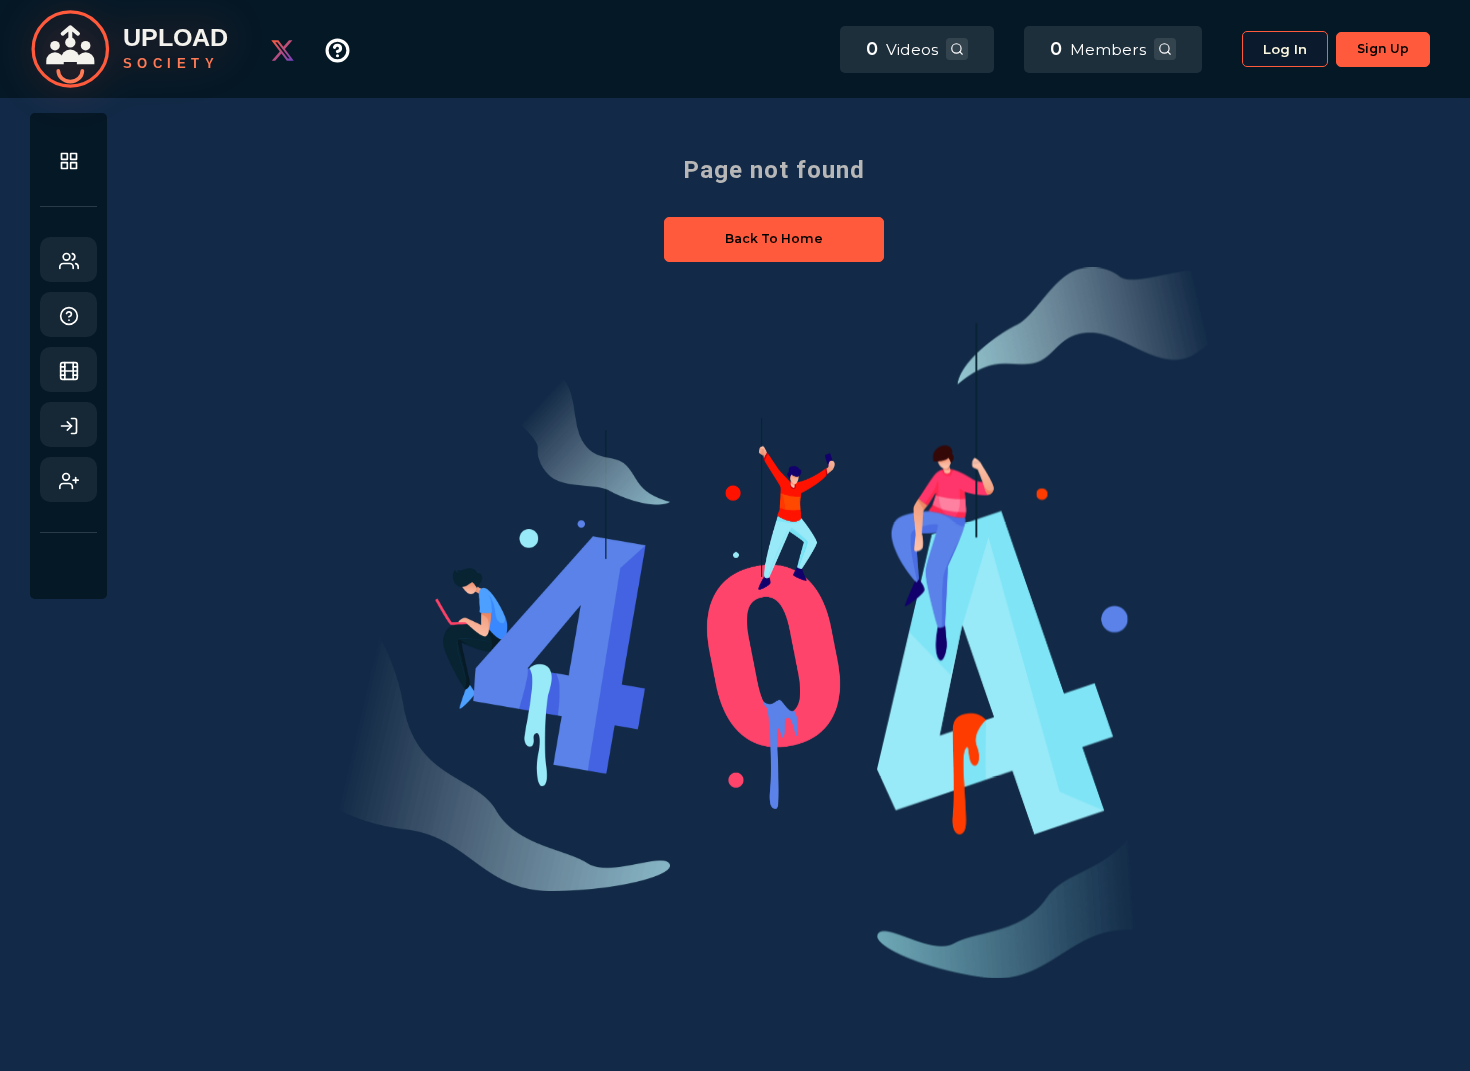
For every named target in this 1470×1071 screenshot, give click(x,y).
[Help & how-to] (352, 49)
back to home (774, 238)
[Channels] (68, 259)
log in (1285, 49)
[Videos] (68, 369)
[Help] (68, 314)
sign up (1383, 48)
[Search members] (1165, 49)
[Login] (68, 424)
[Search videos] (957, 49)
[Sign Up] (68, 479)
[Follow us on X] (297, 49)
